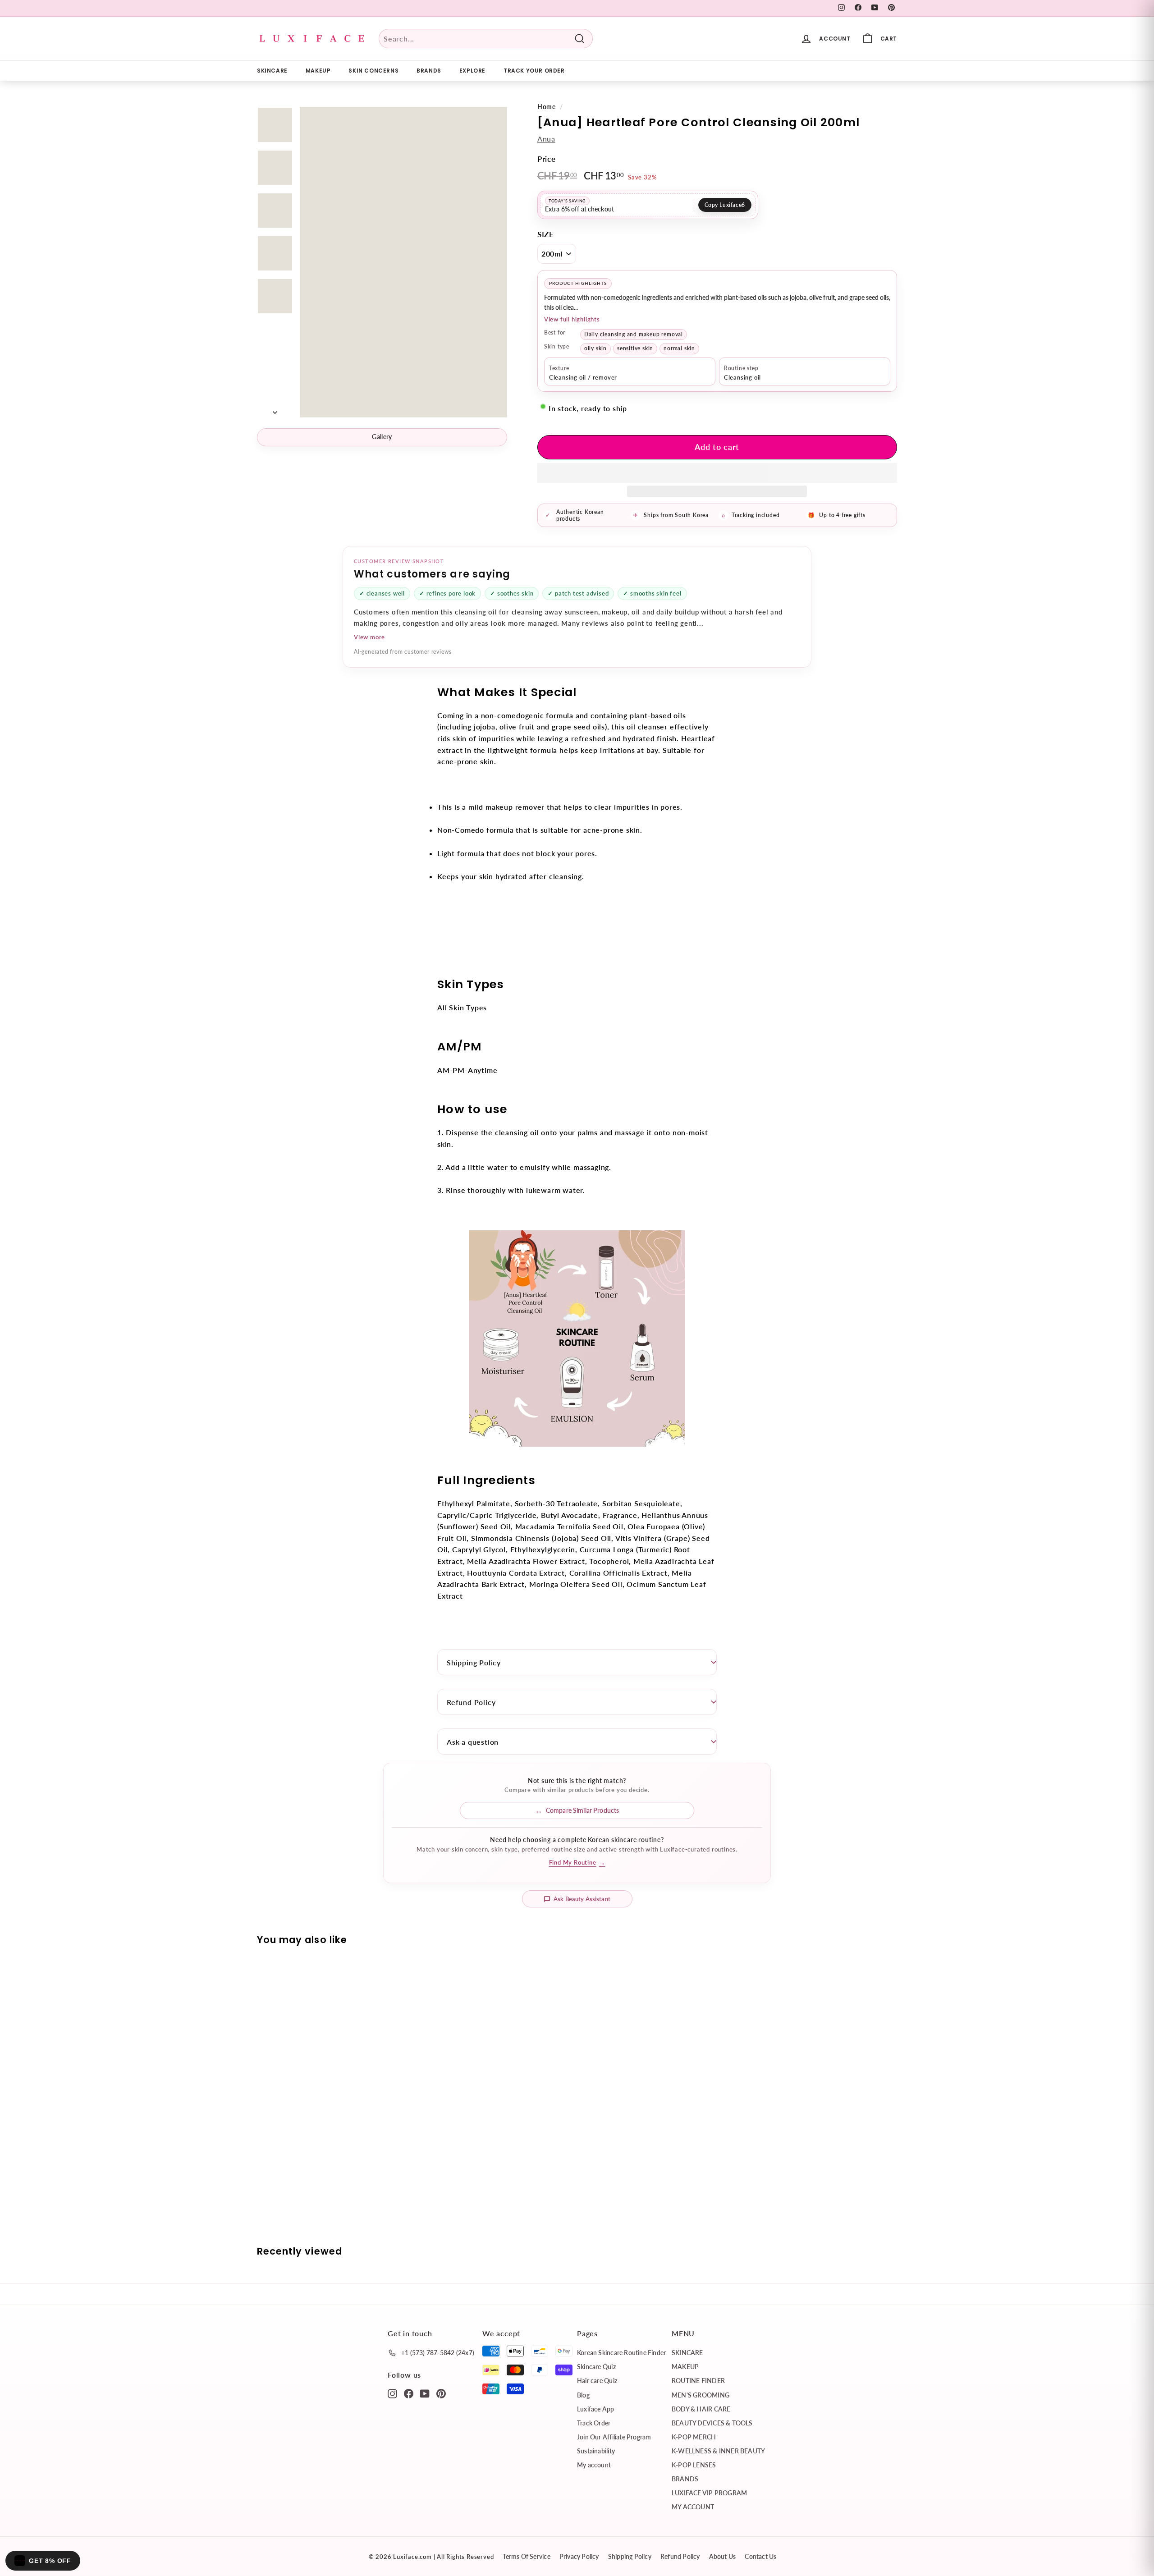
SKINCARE (272, 71)
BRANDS (429, 71)
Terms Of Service (526, 2556)
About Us (723, 2556)
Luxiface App (596, 2409)
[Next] (275, 409)
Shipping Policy (474, 1662)
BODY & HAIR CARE (701, 2409)
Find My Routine (577, 1862)
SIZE (546, 234)
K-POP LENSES (694, 2465)
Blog (583, 2395)
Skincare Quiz (596, 2367)
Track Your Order (534, 71)
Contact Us (760, 2556)
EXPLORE (472, 71)
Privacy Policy (579, 2556)
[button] (717, 473)
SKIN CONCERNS (373, 71)
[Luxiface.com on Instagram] (392, 2393)
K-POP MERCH (694, 2437)
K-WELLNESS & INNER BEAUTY (718, 2451)
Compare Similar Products (582, 1810)
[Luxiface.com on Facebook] (409, 2393)
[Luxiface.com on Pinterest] (441, 2393)
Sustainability (596, 2451)
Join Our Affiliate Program (614, 2437)
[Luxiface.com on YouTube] (425, 2393)
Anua (546, 139)
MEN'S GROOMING (701, 2395)
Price (547, 159)
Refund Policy (471, 1702)
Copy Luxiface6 (725, 205)
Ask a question (473, 1742)
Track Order (594, 2423)
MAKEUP (318, 71)
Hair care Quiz (597, 2381)
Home (547, 107)
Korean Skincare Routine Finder (621, 2353)
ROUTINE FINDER (698, 2381)
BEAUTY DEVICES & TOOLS (712, 2423)
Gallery (382, 437)
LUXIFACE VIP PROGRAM (709, 2493)
